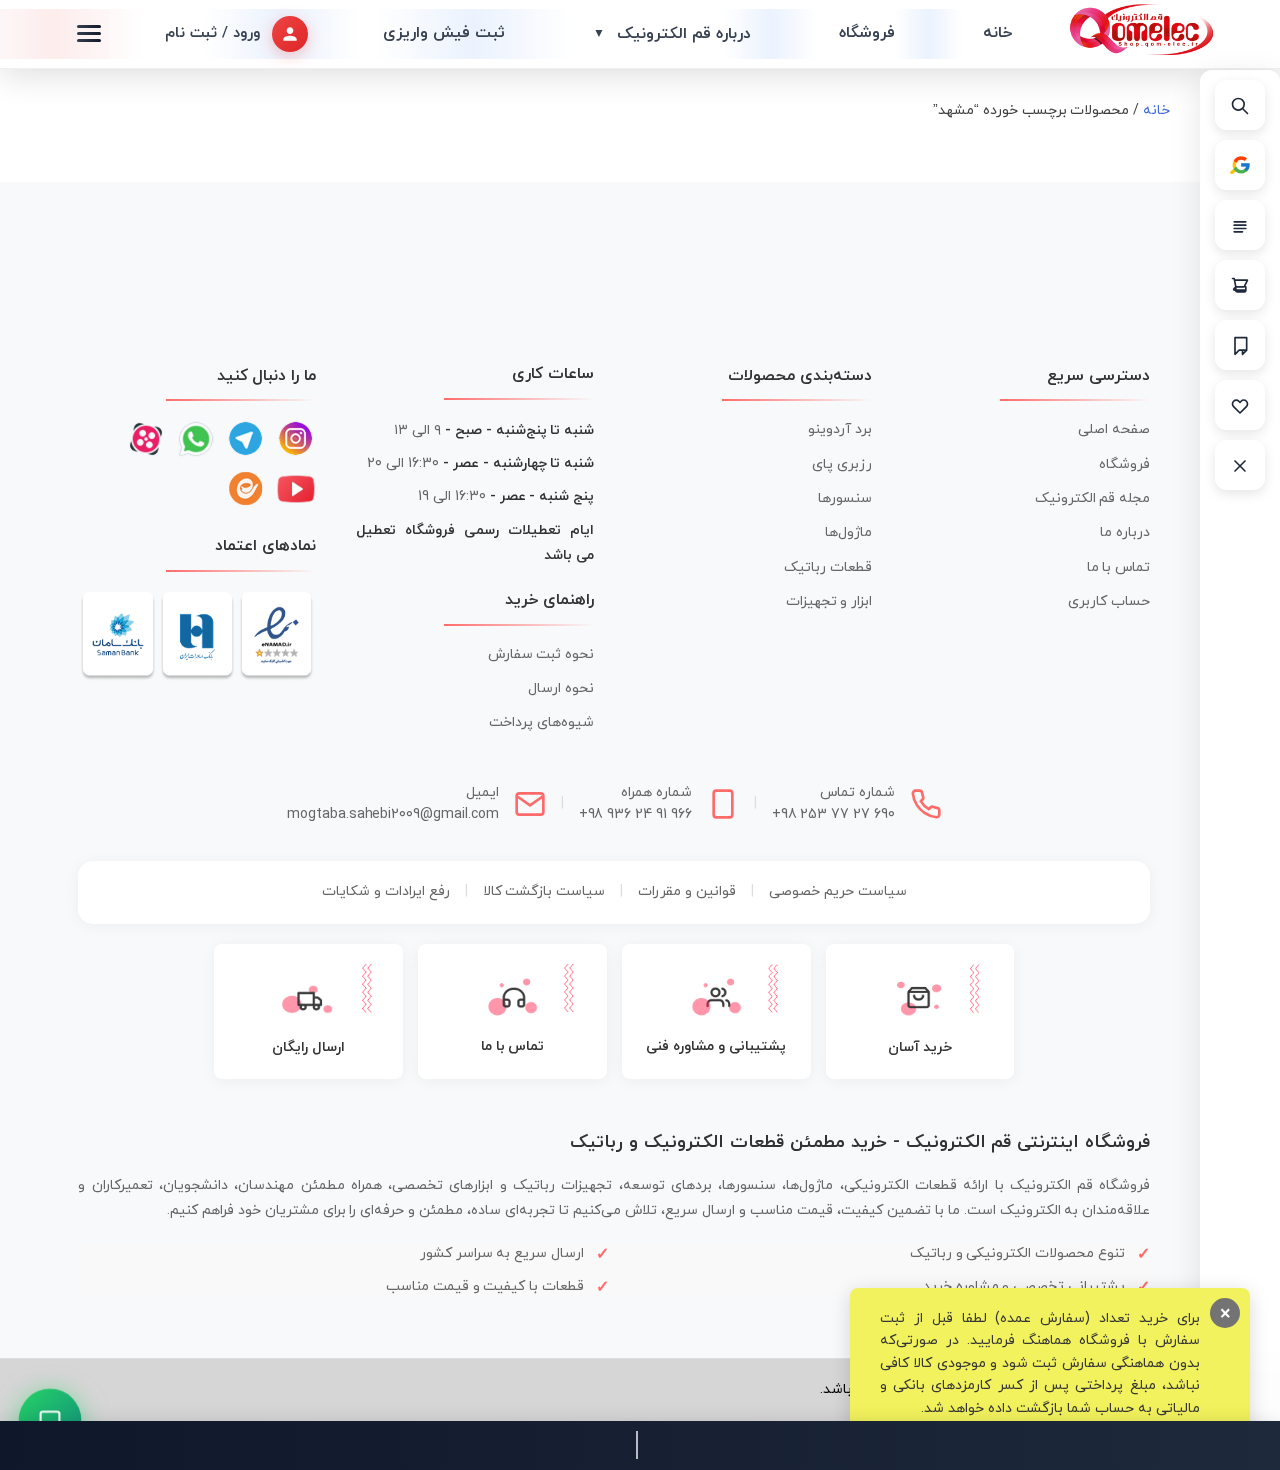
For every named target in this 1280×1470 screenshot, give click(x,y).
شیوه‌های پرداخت (541, 722)
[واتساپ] (196, 439)
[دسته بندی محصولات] (1240, 225)
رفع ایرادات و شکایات (386, 891)
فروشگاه (867, 33)
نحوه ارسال (561, 688)
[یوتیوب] (296, 489)
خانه (997, 33)
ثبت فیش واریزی (444, 33)
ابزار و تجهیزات (829, 601)
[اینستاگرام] (296, 439)
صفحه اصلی (1114, 429)
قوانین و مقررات (687, 891)
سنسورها (845, 498)
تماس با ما (1119, 567)
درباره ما (1125, 532)
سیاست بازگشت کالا (544, 891)
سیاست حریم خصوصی (838, 891)
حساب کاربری (1109, 601)
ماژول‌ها (848, 532)
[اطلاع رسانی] (1240, 345)
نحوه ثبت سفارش (541, 654)
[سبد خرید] (1240, 285)
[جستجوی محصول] (1240, 105)
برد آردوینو (840, 429)
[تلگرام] (246, 439)
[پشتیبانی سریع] (50, 1420)
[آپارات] (146, 439)
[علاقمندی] (1240, 405)
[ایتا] (246, 489)
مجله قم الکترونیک (1093, 498)
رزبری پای (842, 464)
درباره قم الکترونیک (672, 34)
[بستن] (1240, 465)
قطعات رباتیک (828, 567)
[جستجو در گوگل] (1240, 165)
